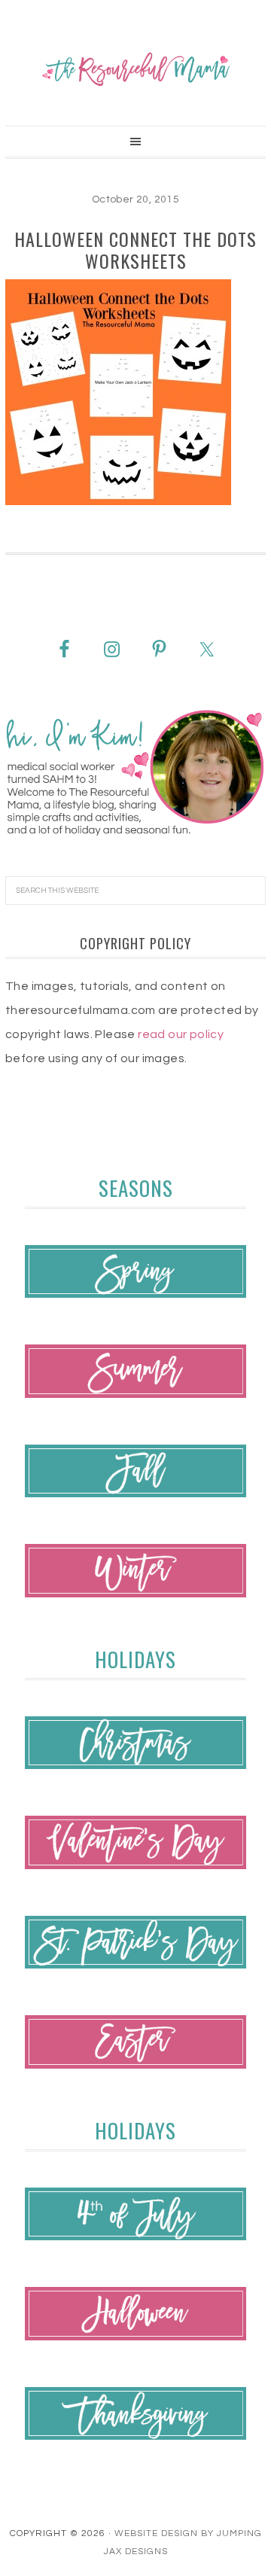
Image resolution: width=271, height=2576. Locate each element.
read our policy (181, 1034)
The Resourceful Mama (135, 69)
